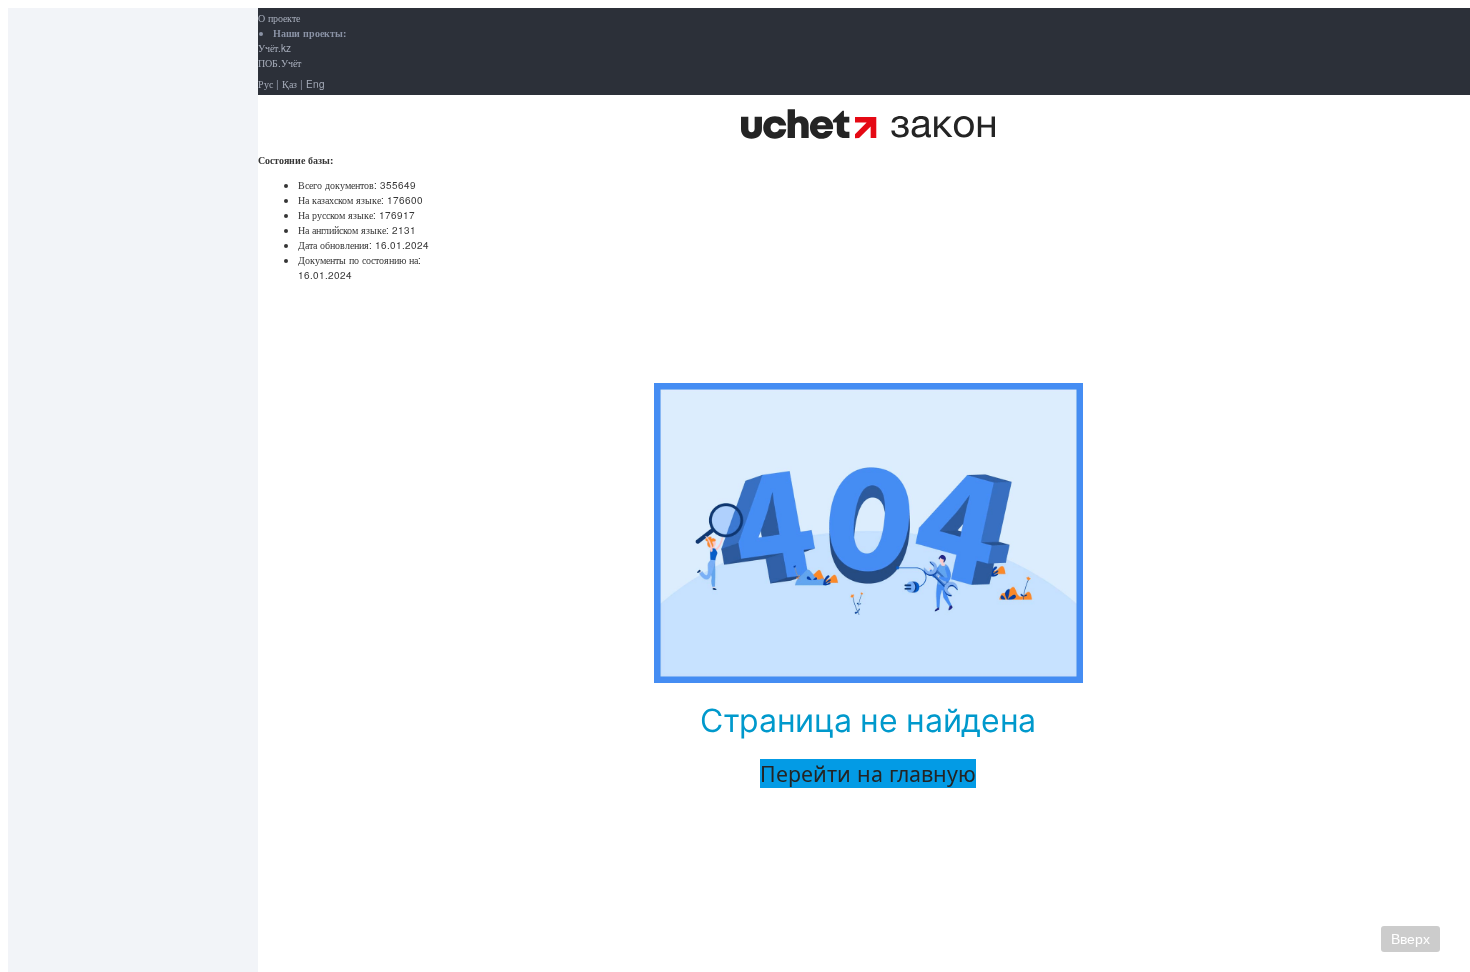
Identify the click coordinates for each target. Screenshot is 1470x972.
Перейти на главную (868, 773)
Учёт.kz (274, 48)
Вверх (1410, 939)
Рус (265, 84)
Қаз (289, 84)
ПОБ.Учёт (279, 63)
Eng (315, 84)
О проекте (279, 18)
